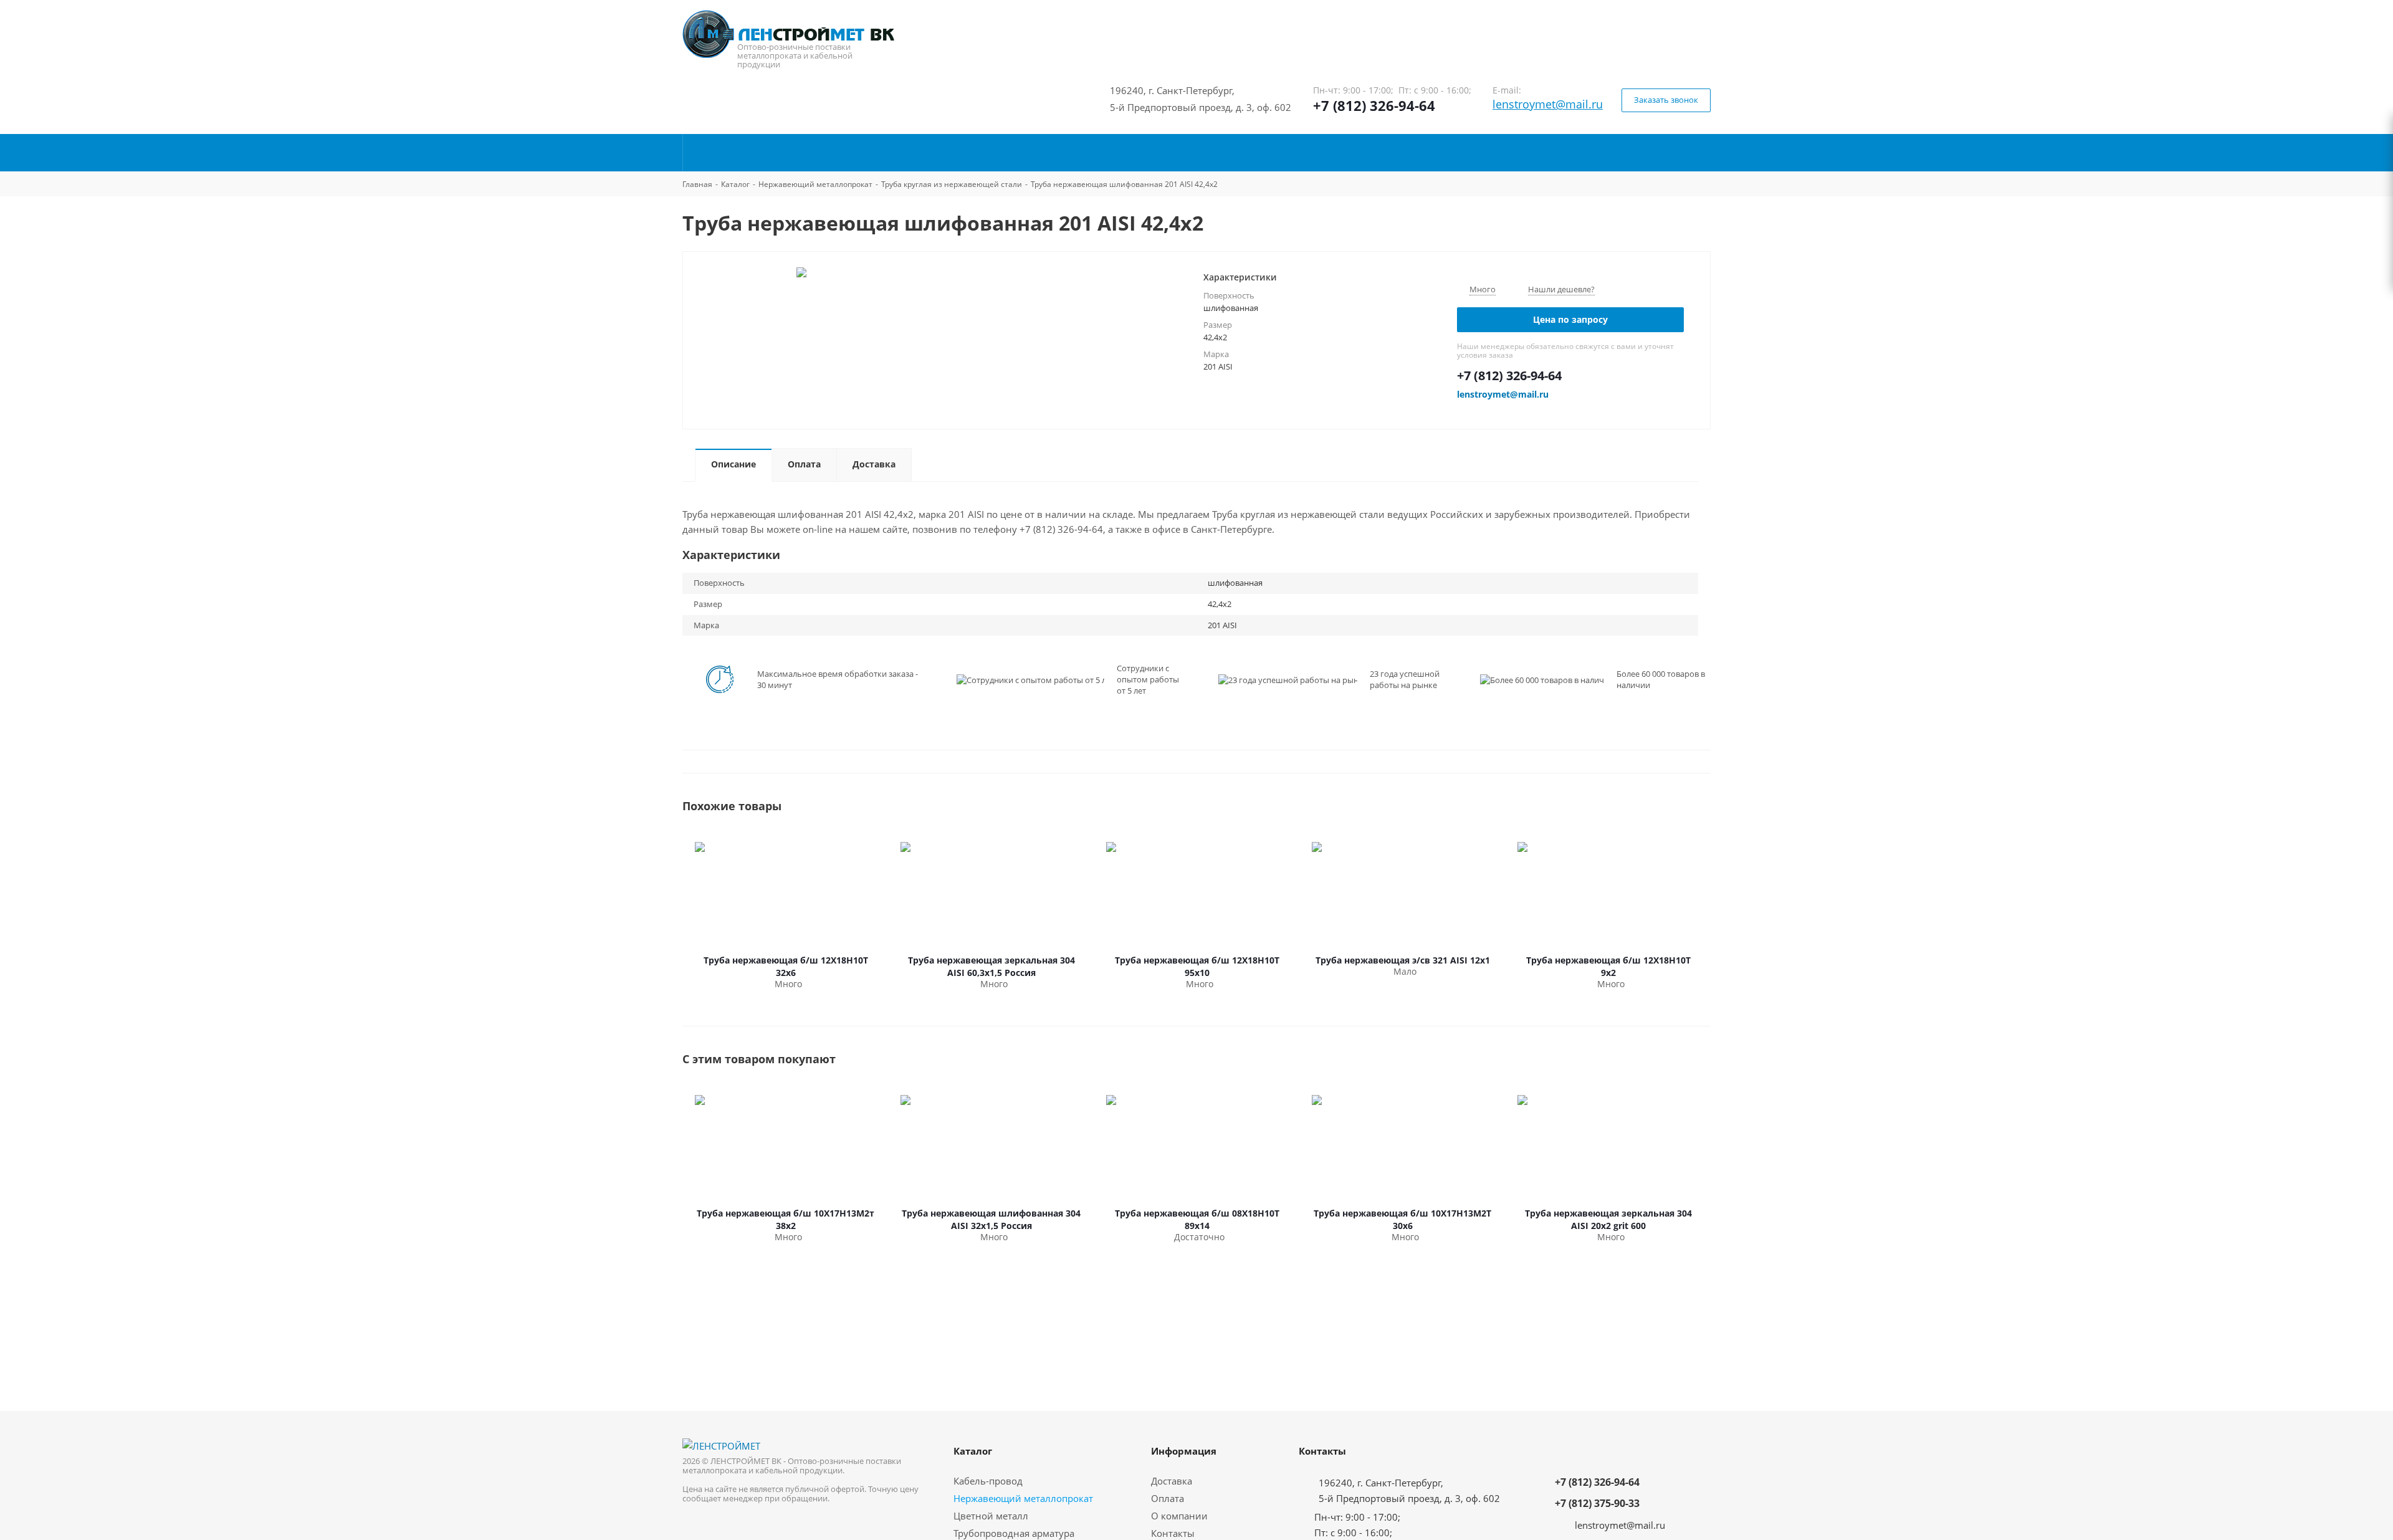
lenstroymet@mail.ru (1548, 104)
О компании (1179, 1516)
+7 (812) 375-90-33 (1597, 1503)
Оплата (1168, 1498)
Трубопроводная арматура (1014, 1533)
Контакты (1173, 1533)
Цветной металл (991, 1516)
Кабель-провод (988, 1481)
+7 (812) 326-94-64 (1374, 105)
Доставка (1172, 1481)
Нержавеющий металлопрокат (1023, 1498)
